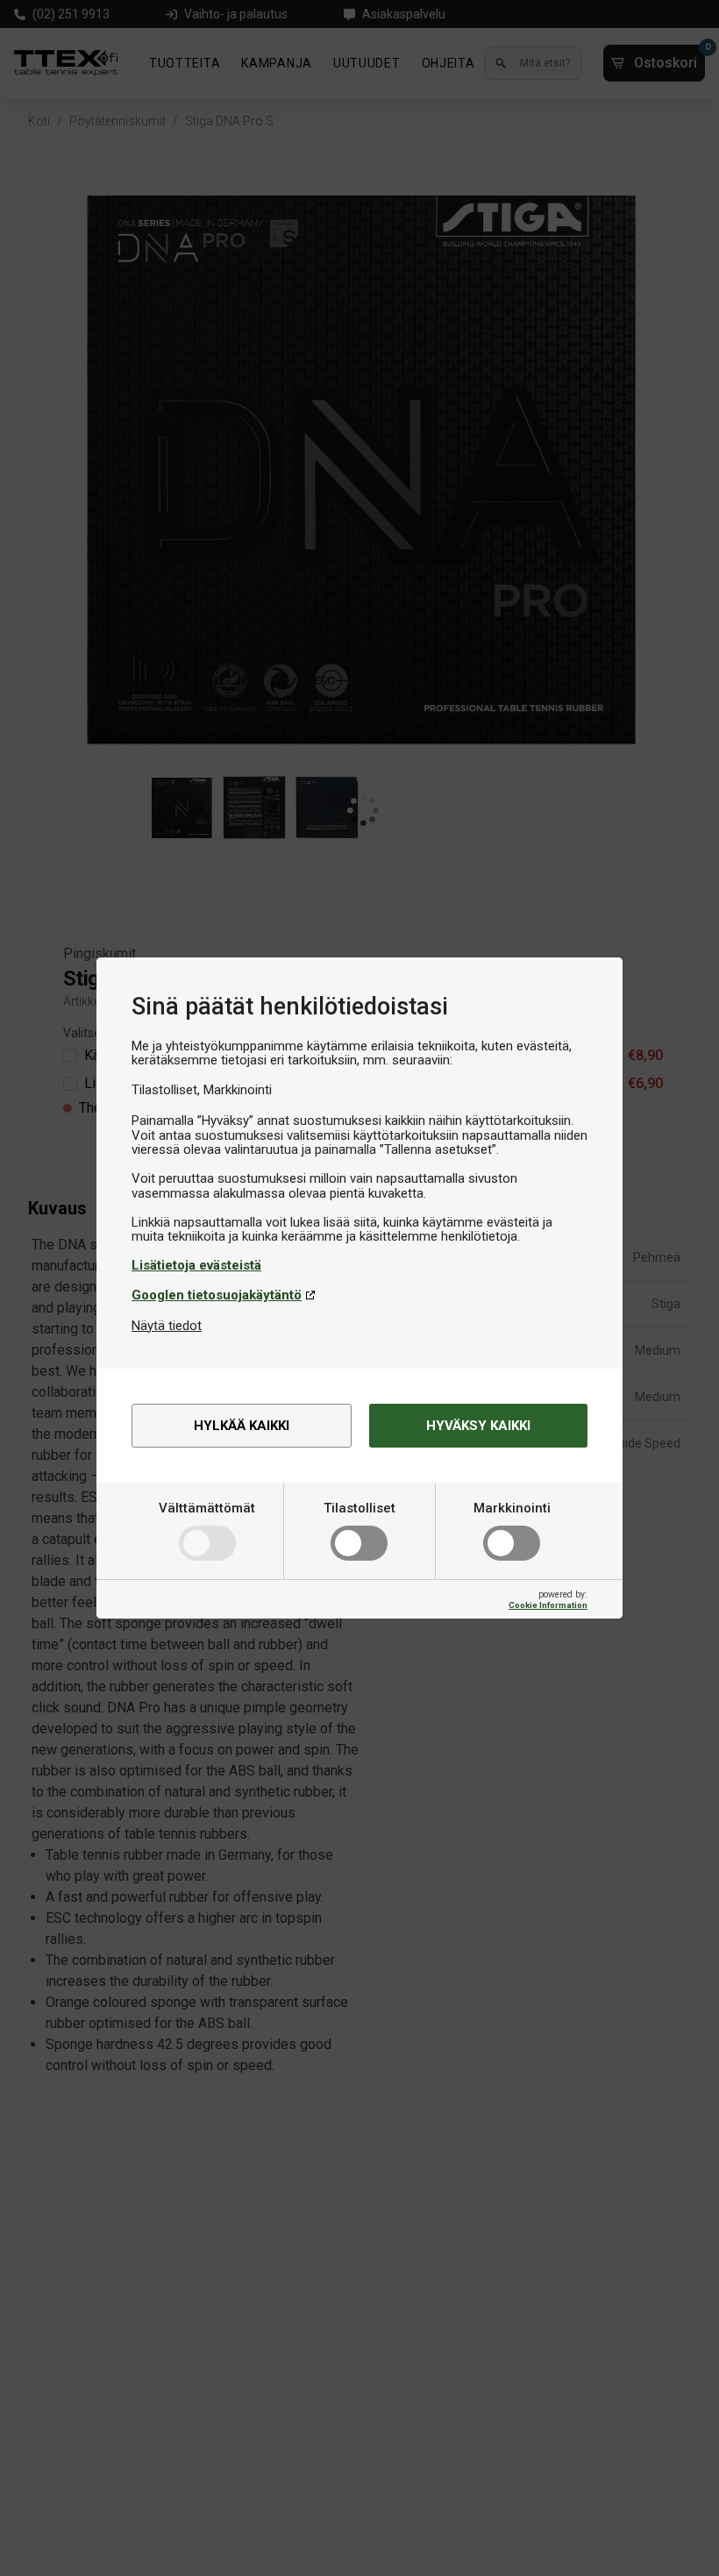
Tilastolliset (359, 1508)
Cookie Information (548, 1605)
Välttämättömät (207, 1508)
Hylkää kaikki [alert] (242, 1426)
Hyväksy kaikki (478, 1426)
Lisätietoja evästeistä (196, 1265)
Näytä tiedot (167, 1326)
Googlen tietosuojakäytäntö (217, 1295)
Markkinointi (512, 1508)
